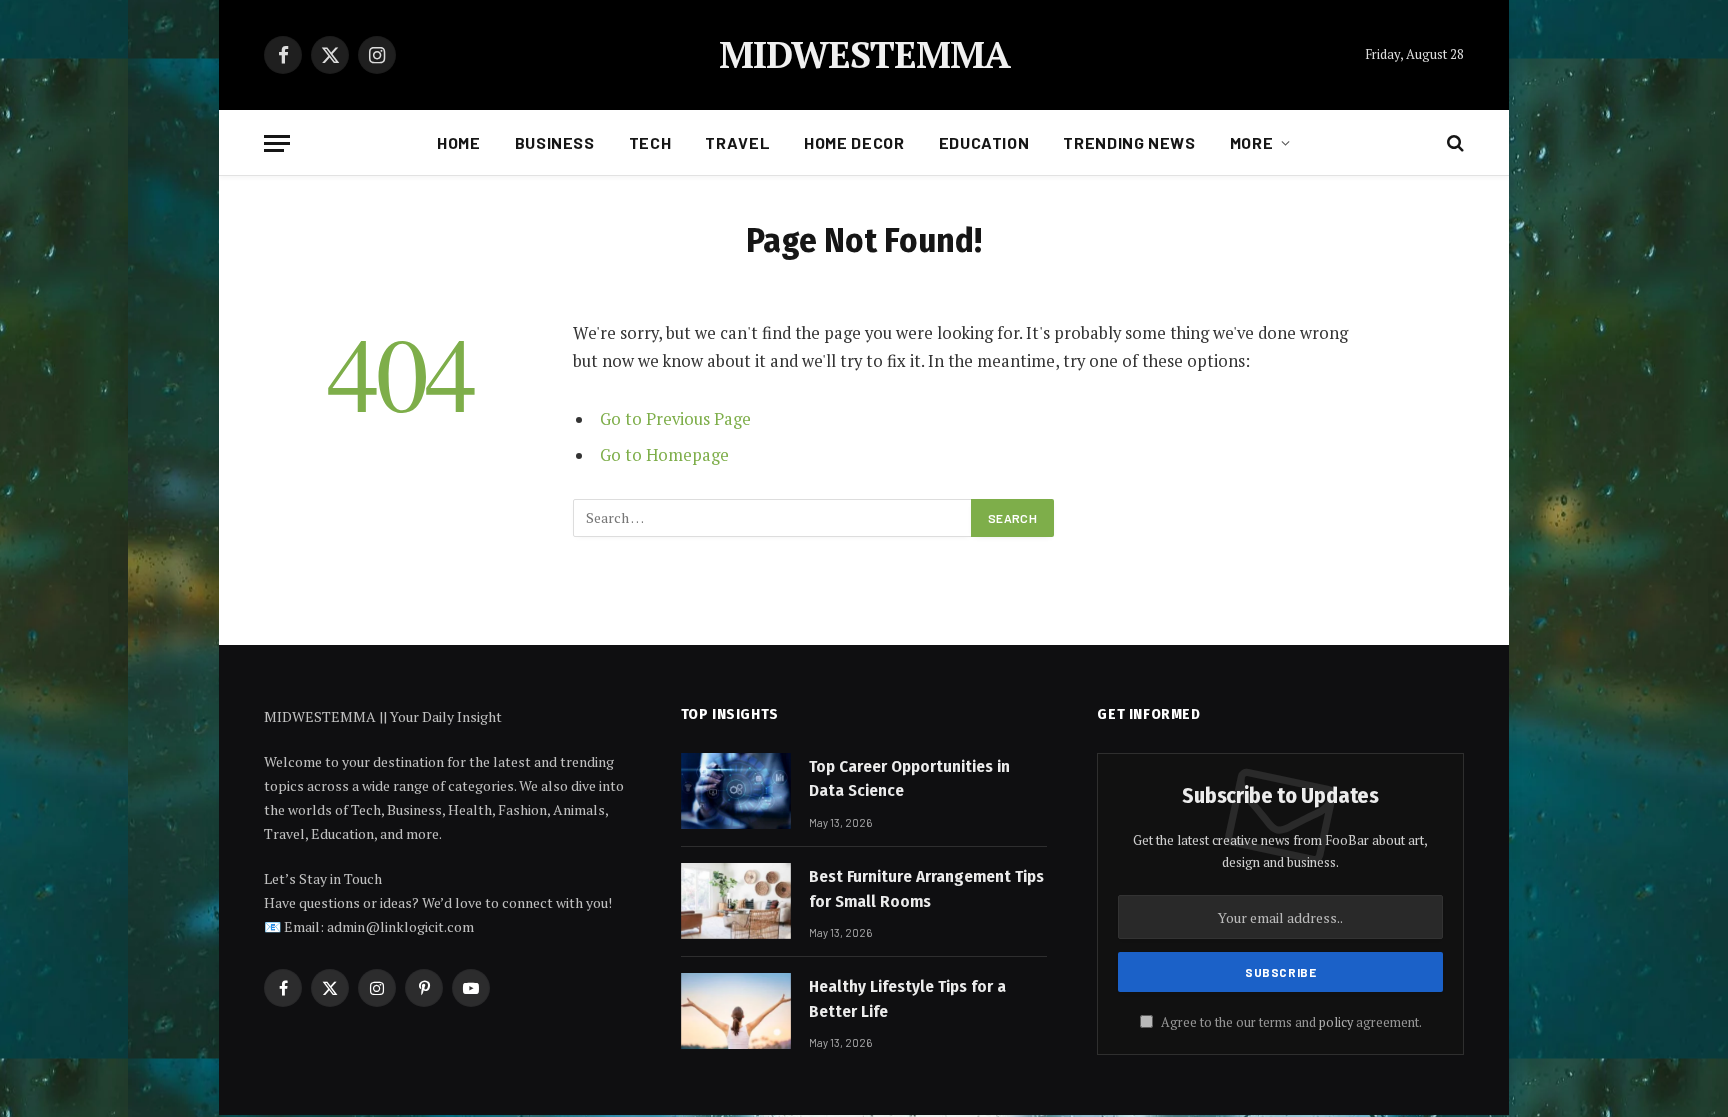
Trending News (1129, 142)
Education (984, 142)
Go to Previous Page (675, 419)
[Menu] (277, 143)
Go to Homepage (664, 455)
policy (1336, 1022)
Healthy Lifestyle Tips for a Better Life (907, 998)
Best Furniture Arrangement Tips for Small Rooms (926, 888)
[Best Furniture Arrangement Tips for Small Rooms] (736, 901)
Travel (737, 142)
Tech (650, 142)
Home (459, 142)
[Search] (1453, 143)
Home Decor (854, 142)
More (1252, 142)
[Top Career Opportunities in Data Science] (736, 791)
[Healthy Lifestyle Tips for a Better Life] (736, 1011)
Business (555, 142)
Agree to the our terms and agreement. (1290, 1022)
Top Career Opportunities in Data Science (909, 778)
